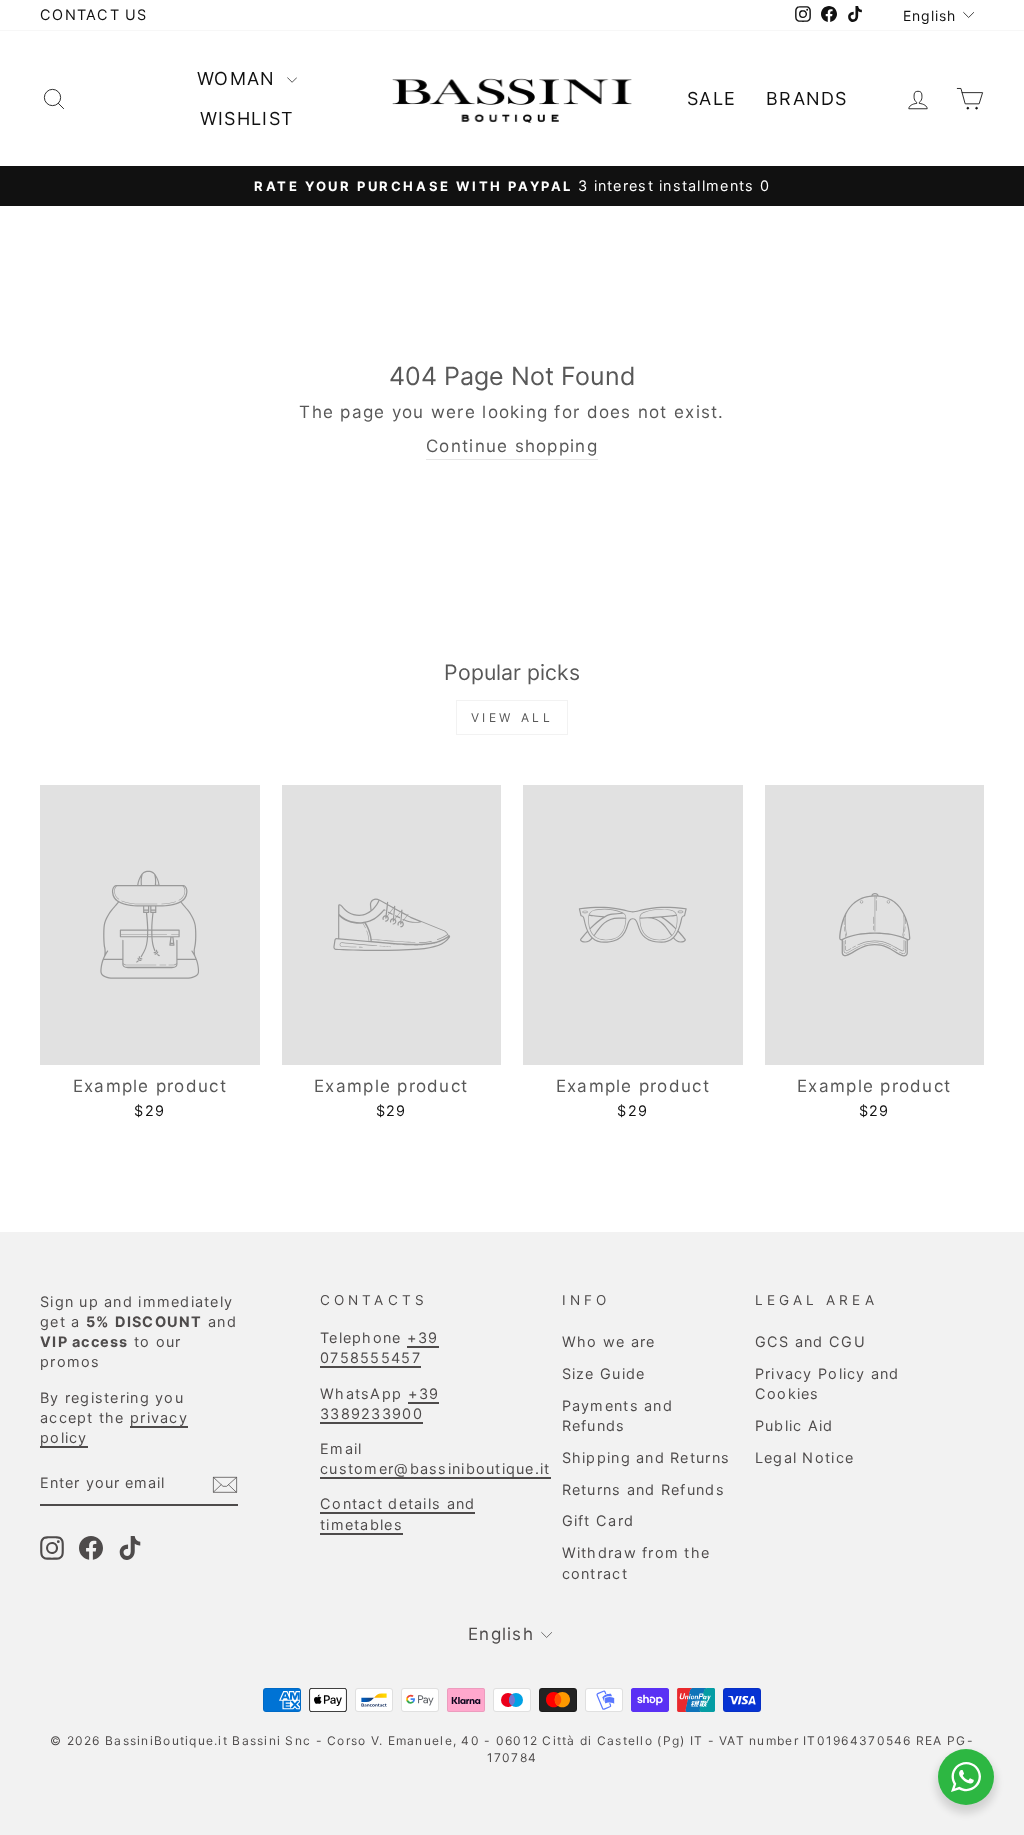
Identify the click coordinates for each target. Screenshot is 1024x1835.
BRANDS (807, 98)
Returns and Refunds (643, 1489)
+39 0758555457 (379, 1347)
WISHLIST (247, 118)
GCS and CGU (810, 1341)
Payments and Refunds (617, 1415)
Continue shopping (512, 446)
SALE (711, 98)
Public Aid (794, 1425)
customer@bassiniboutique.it (435, 1468)
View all (512, 717)
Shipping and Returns (646, 1457)
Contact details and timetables (397, 1513)
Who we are (609, 1341)
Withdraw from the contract (636, 1562)
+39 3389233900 (379, 1403)
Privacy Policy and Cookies (827, 1383)
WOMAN (239, 78)
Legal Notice (804, 1457)
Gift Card (598, 1520)
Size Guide (604, 1373)
